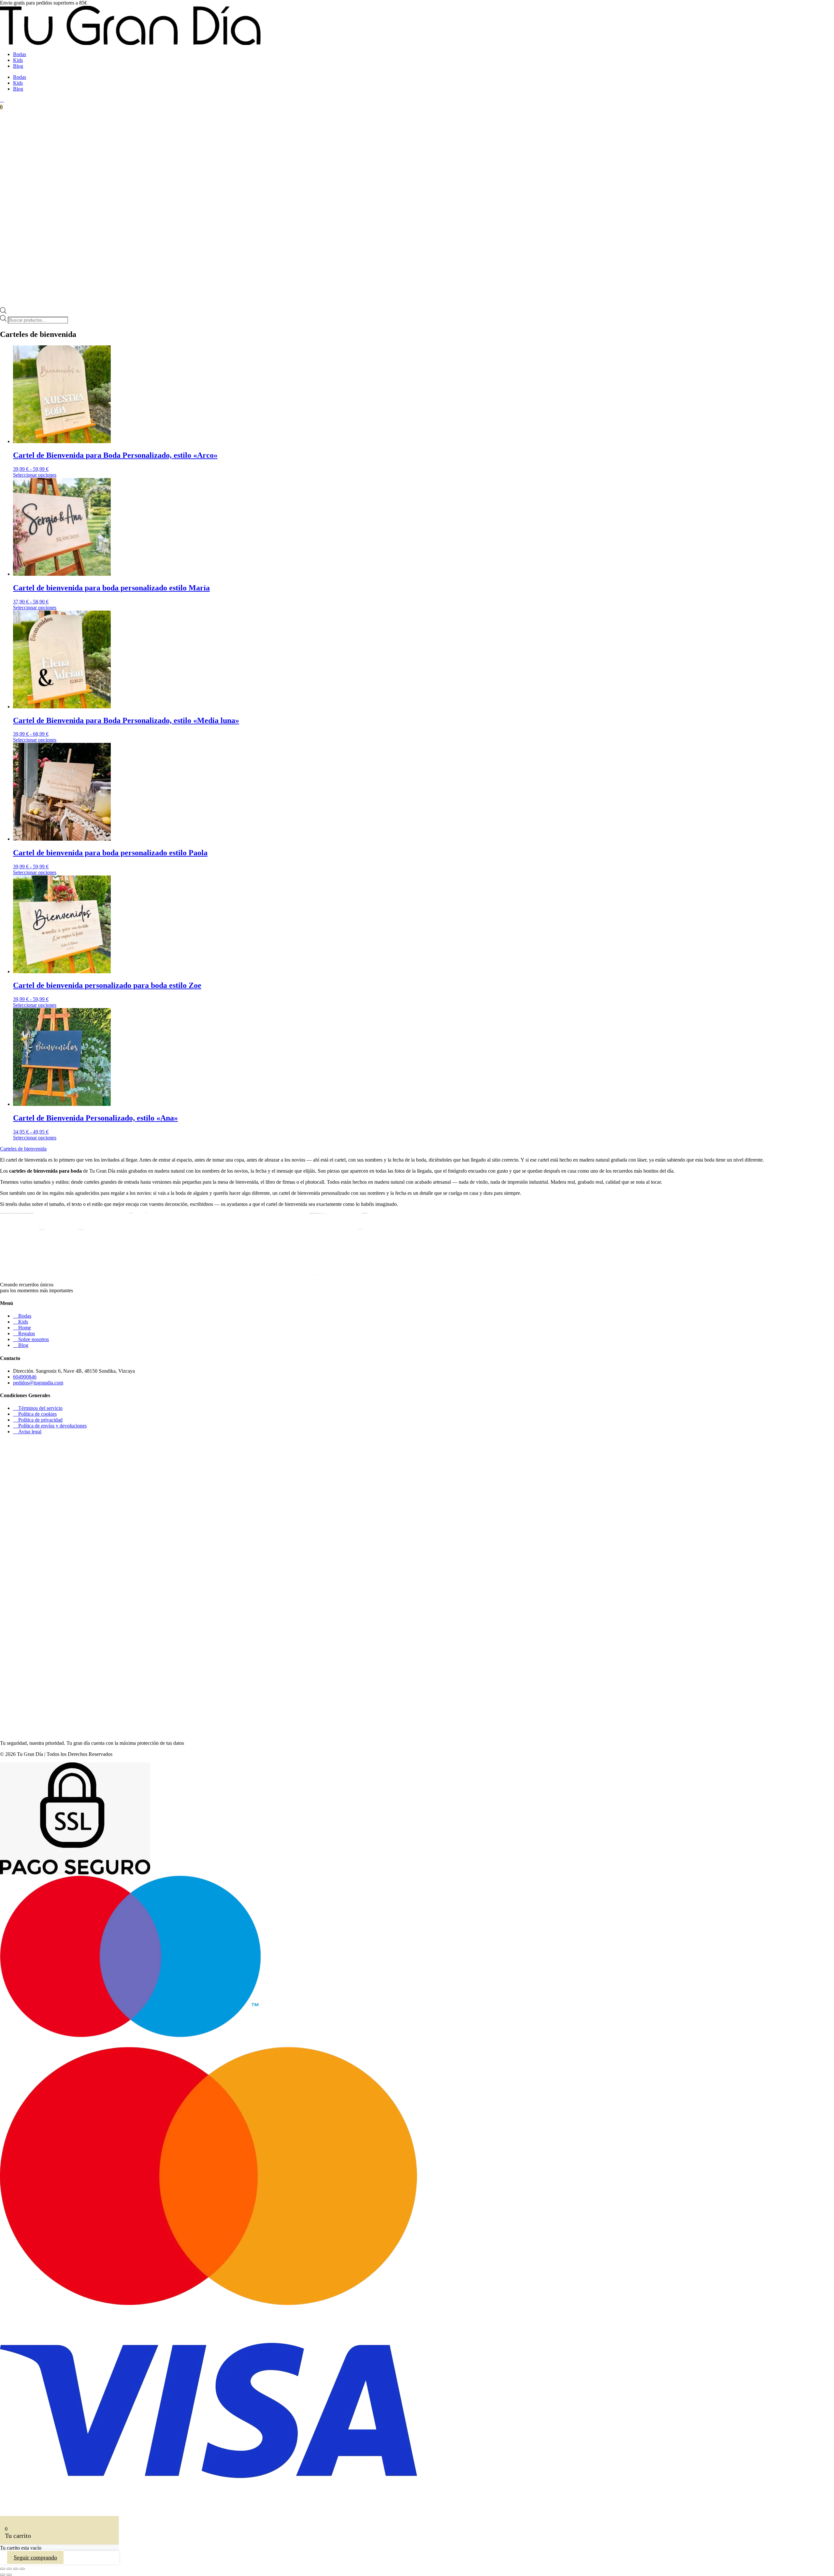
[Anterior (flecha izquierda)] (3, 2575)
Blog (18, 66)
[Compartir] (16, 2569)
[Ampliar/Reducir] (3, 2569)
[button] (23, 1149)
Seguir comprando (35, 2557)
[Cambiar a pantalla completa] (9, 2569)
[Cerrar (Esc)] (22, 2569)
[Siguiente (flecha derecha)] (9, 2575)
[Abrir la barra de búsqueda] (3, 312)
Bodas (20, 54)
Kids (18, 60)
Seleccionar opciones (35, 475)
